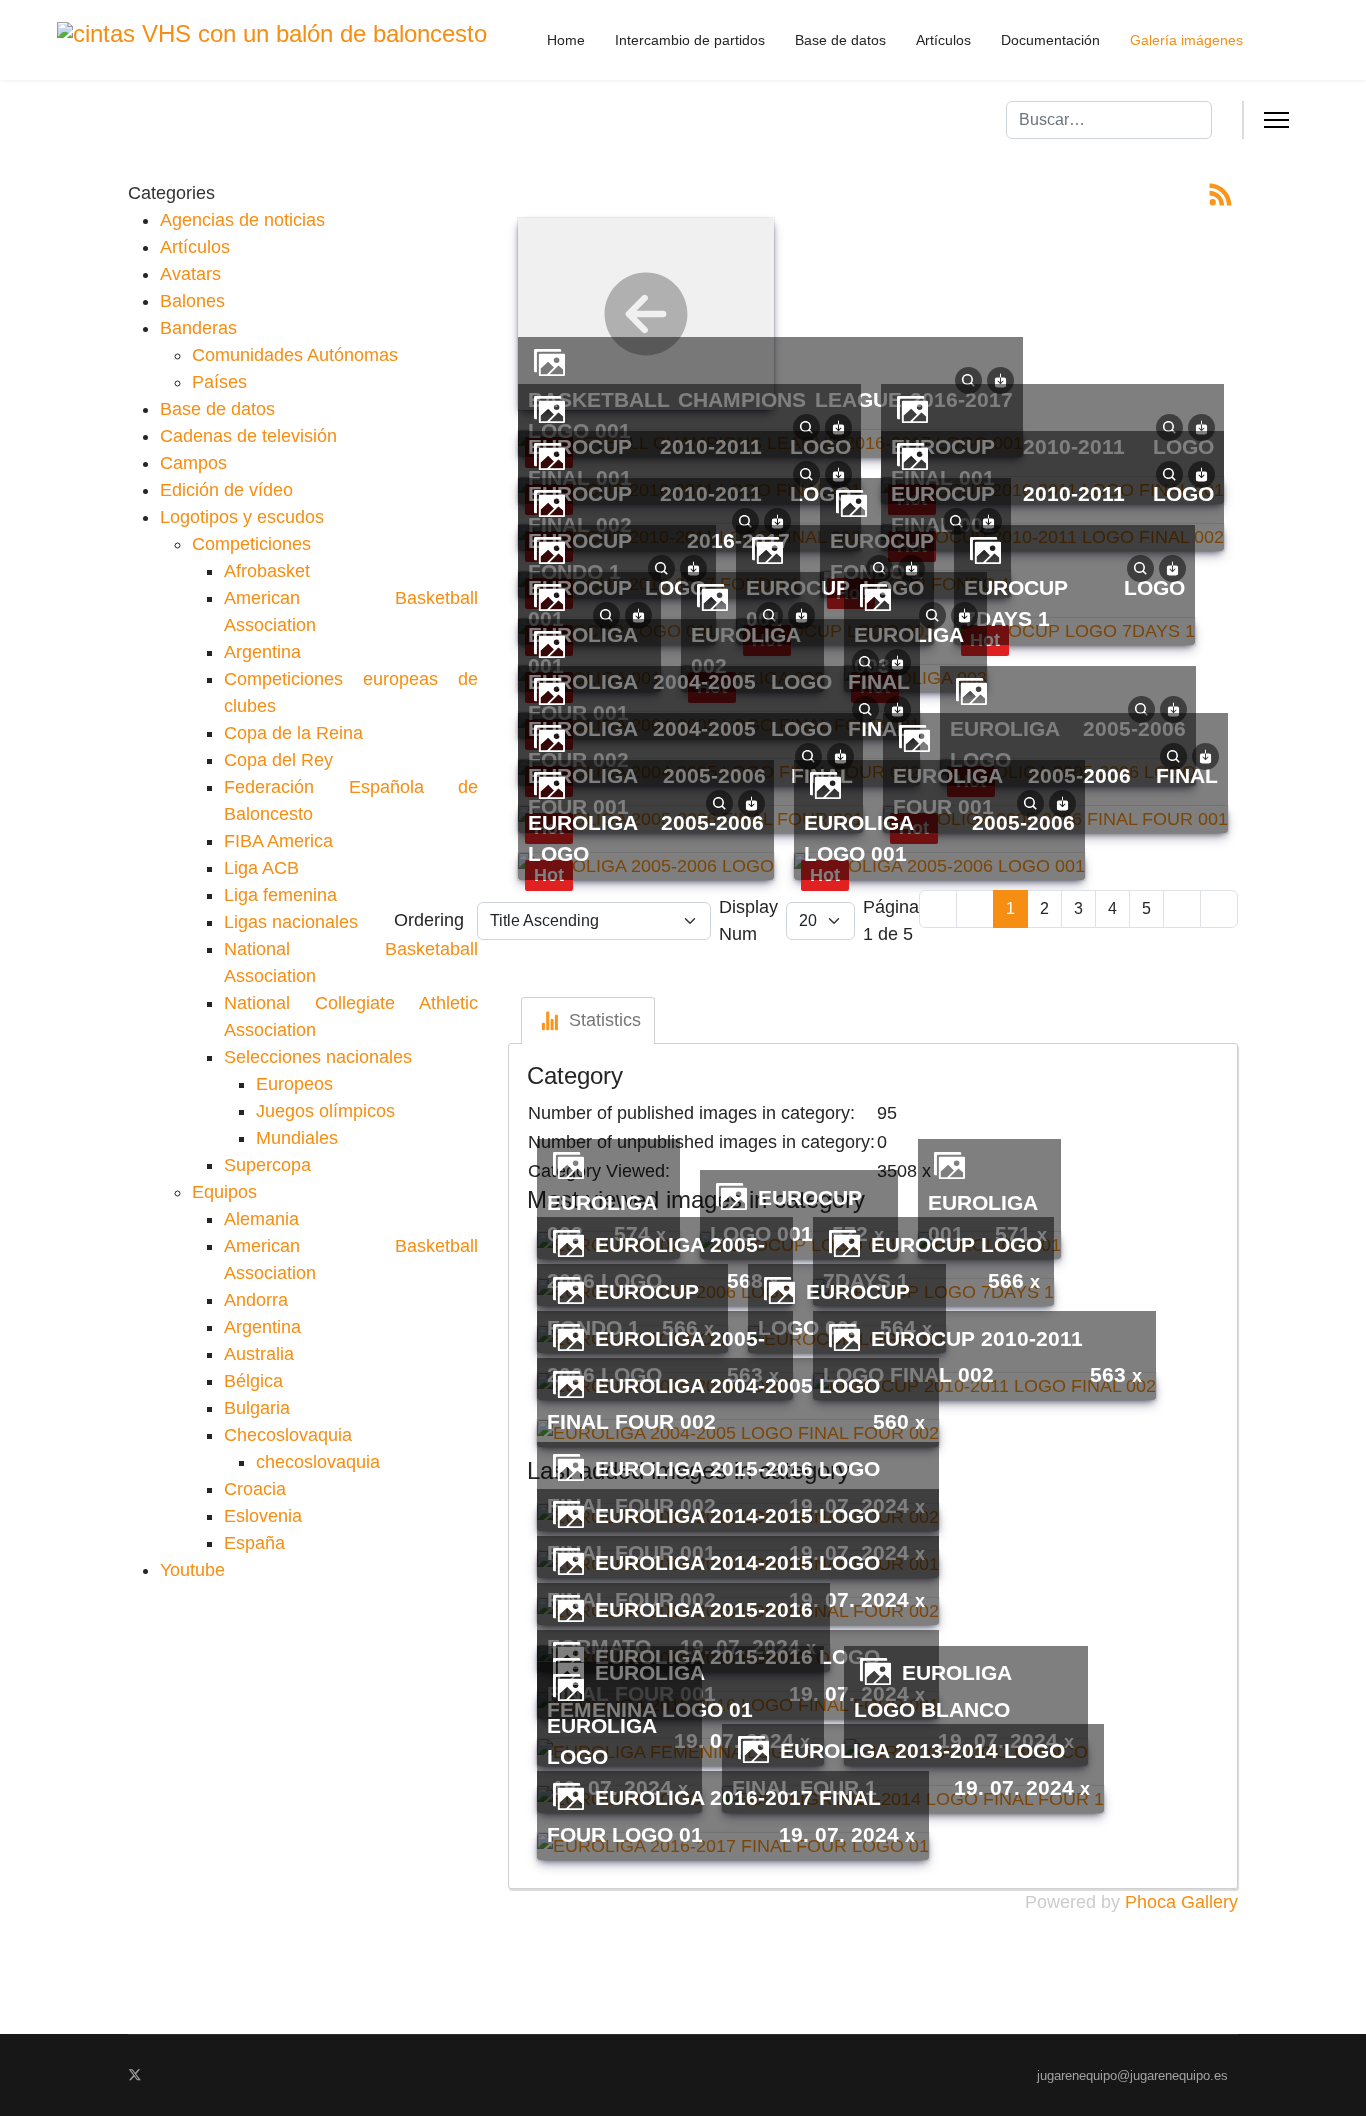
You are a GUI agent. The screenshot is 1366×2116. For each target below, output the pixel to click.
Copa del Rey (278, 760)
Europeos (294, 1084)
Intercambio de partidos (690, 40)
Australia (259, 1354)
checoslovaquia (318, 1462)
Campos (193, 463)
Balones (192, 301)
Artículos (943, 40)
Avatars (190, 274)
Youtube (192, 1570)
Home (566, 40)
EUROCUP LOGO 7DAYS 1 (1074, 603)
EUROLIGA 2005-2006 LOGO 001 (939, 838)
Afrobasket (267, 571)
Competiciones (251, 544)
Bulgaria (257, 1408)
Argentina (262, 652)
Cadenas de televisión (248, 436)
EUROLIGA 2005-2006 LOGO (645, 838)
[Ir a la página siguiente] (1182, 909)
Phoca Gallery (1181, 1902)
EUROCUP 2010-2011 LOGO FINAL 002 (1052, 509)
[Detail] (968, 379)
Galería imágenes (1186, 40)
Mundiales (297, 1138)
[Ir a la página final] (1219, 909)
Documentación (1050, 40)
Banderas (198, 328)
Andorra (256, 1300)
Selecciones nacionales (318, 1057)
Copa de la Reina (293, 733)
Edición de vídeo (226, 490)
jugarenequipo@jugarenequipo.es (1132, 2076)
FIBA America (278, 841)
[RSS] (1220, 193)
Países (219, 382)
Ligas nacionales (291, 922)
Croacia (255, 1489)
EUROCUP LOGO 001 (834, 603)
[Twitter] (135, 2075)
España (254, 1543)
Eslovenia (263, 1516)
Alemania (261, 1219)
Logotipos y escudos (242, 517)
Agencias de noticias (242, 220)
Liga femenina (280, 895)
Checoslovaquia (288, 1435)
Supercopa (267, 1165)
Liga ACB (261, 868)
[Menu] (1276, 120)
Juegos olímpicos (325, 1111)
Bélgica (253, 1381)
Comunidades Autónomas (295, 355)
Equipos (224, 1192)
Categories (171, 193)
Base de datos (840, 40)
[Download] (1000, 379)
